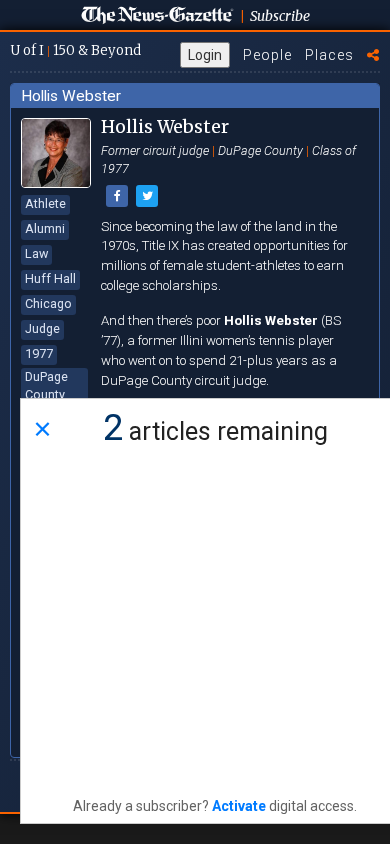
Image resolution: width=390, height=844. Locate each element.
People (267, 55)
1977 (39, 353)
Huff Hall (50, 278)
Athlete (45, 203)
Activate (239, 806)
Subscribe (280, 16)
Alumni (45, 228)
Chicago (48, 303)
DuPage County (46, 385)
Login (205, 55)
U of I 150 (75, 50)
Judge (42, 328)
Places (329, 55)
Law (36, 253)
